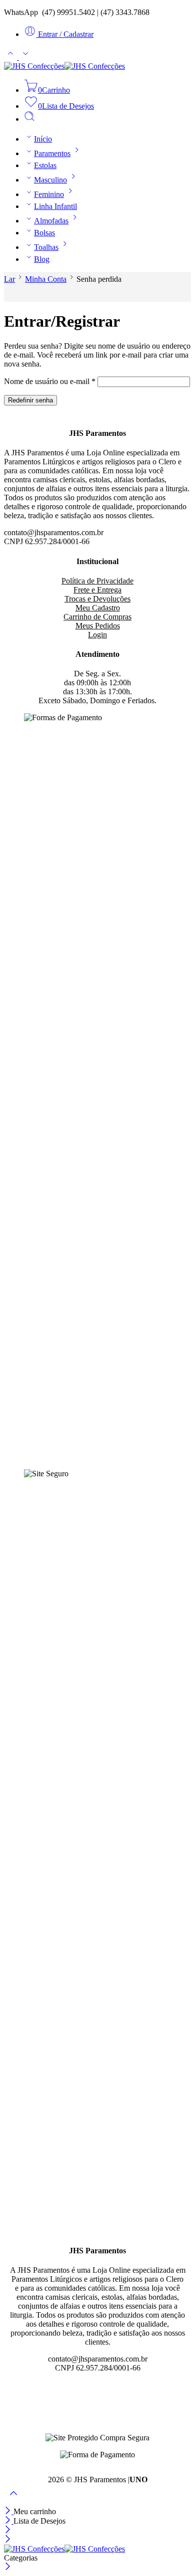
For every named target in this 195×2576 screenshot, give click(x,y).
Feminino (49, 194)
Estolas (45, 165)
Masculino (50, 180)
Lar (9, 279)
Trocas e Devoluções (97, 599)
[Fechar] (9, 2511)
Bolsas (44, 233)
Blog (42, 259)
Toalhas (46, 247)
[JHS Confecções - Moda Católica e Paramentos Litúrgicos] (64, 66)
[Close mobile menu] (8, 2540)
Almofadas (51, 221)
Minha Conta (46, 279)
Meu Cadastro (98, 608)
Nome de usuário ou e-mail (50, 381)
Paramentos (52, 153)
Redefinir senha (30, 400)
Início (43, 139)
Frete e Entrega (97, 590)
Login (97, 635)
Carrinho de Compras (97, 617)
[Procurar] (29, 119)
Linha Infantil (55, 206)
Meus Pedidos (98, 626)
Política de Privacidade (97, 581)
